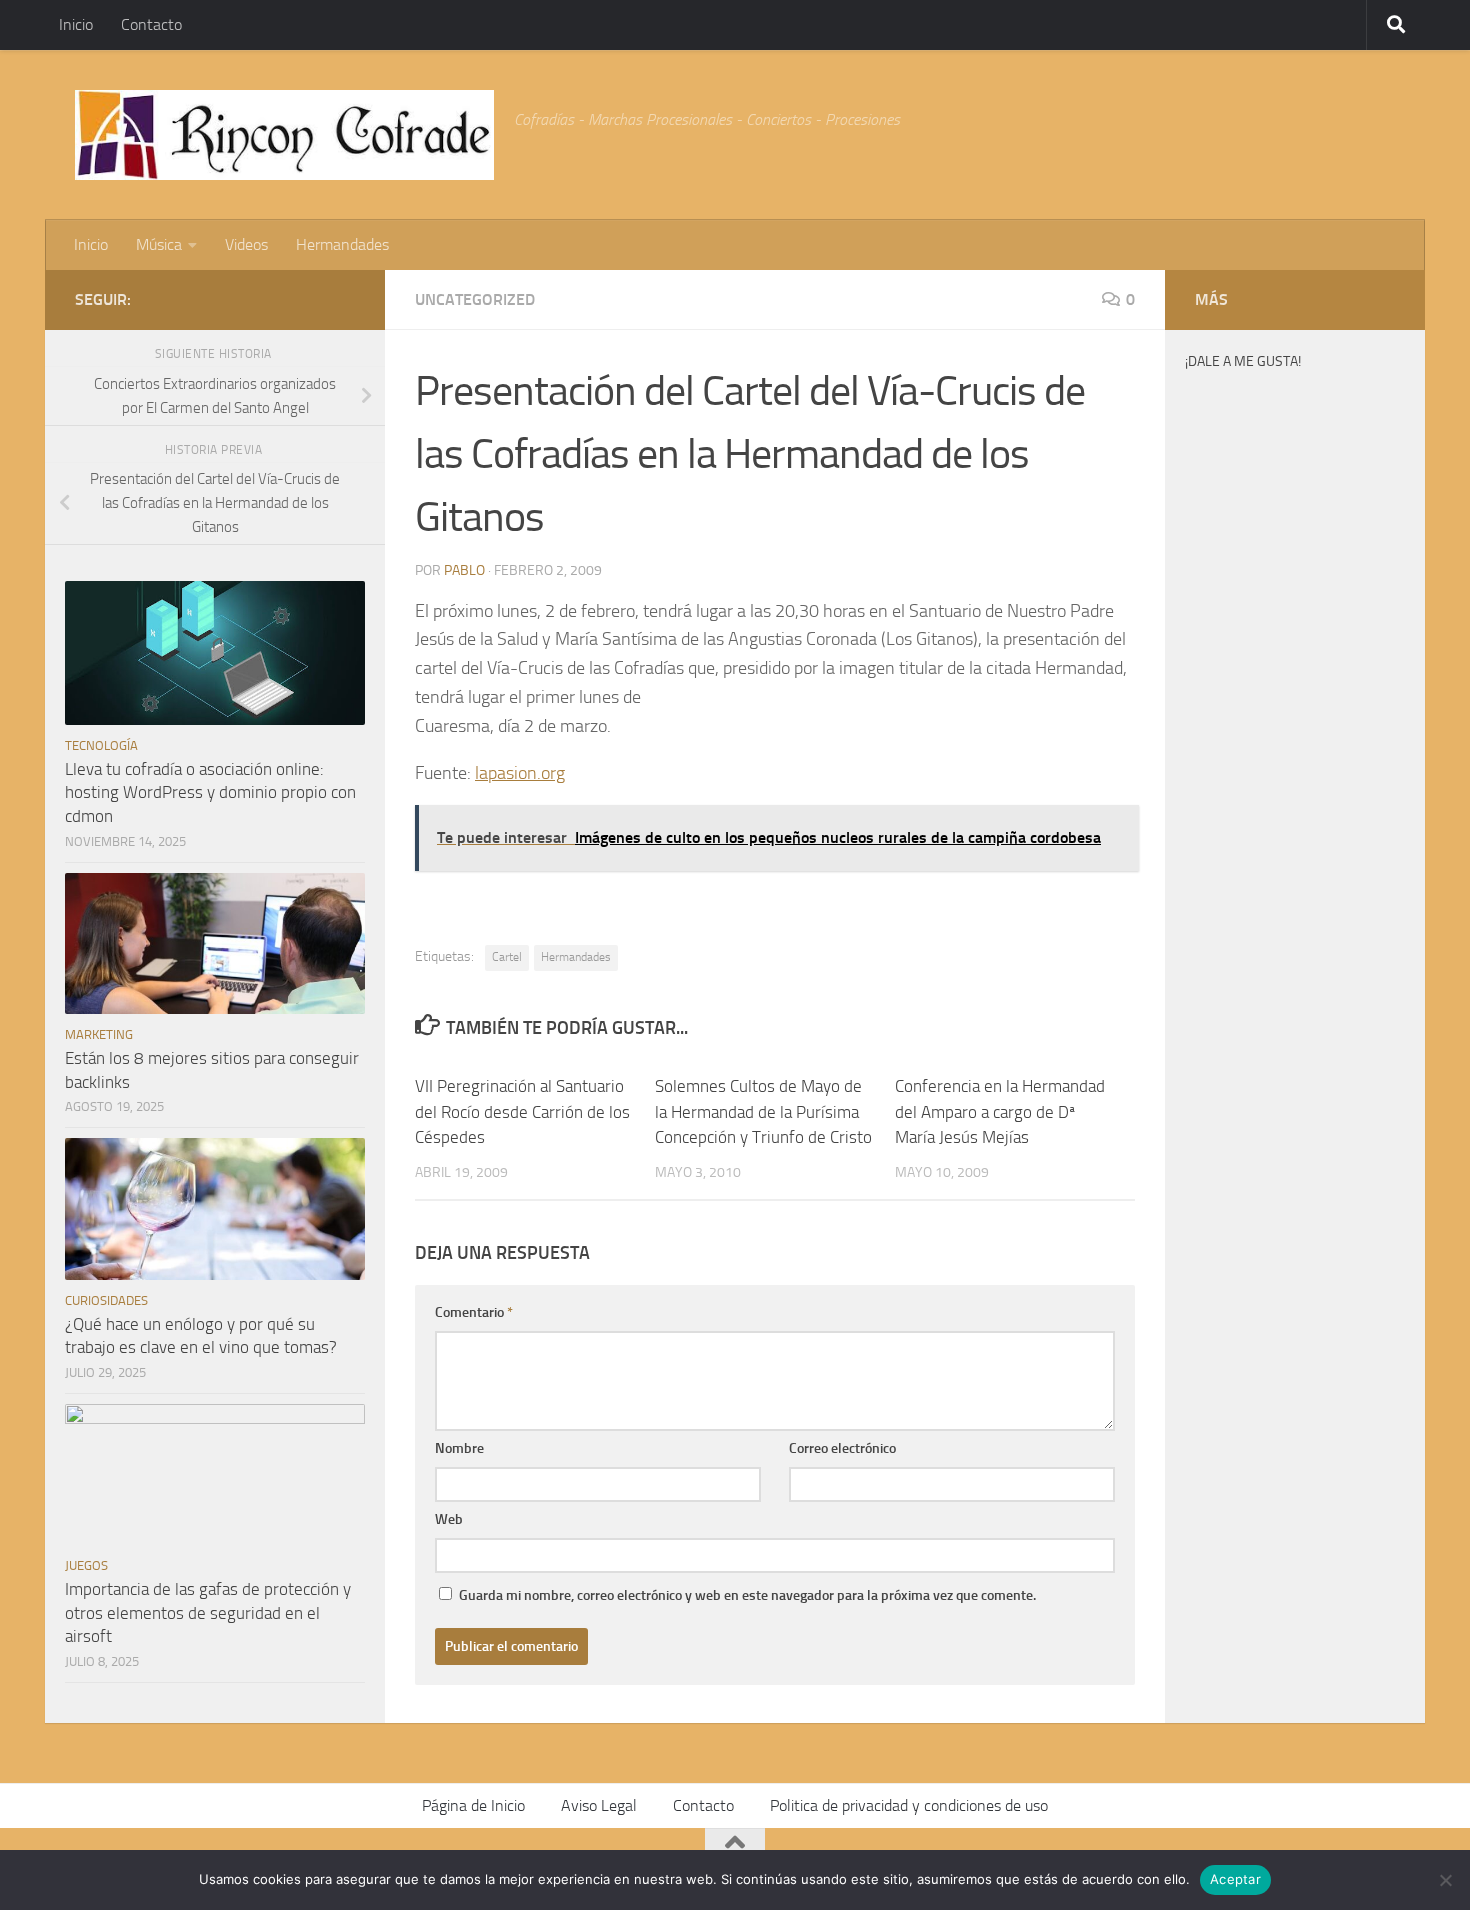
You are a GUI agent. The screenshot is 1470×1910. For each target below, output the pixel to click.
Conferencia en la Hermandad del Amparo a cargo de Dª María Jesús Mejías (1000, 1111)
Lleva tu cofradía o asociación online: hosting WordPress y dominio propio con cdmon (210, 792)
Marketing (99, 1034)
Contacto (151, 24)
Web (449, 1519)
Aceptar (1235, 1879)
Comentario (474, 1312)
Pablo (464, 570)
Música (159, 244)
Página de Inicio (473, 1805)
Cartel (507, 957)
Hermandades (342, 244)
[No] (1445, 1880)
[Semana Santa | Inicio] (284, 135)
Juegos (86, 1565)
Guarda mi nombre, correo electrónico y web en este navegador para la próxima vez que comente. (747, 1595)
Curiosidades (106, 1300)
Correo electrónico (842, 1448)
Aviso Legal (599, 1805)
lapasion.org (520, 773)
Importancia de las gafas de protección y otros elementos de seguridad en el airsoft (208, 1612)
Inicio (76, 24)
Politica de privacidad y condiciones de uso (909, 1805)
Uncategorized (475, 299)
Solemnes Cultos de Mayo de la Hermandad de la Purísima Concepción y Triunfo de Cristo (763, 1111)
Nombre (459, 1448)
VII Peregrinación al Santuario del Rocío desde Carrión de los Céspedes (522, 1111)
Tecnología (101, 745)
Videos (246, 244)
